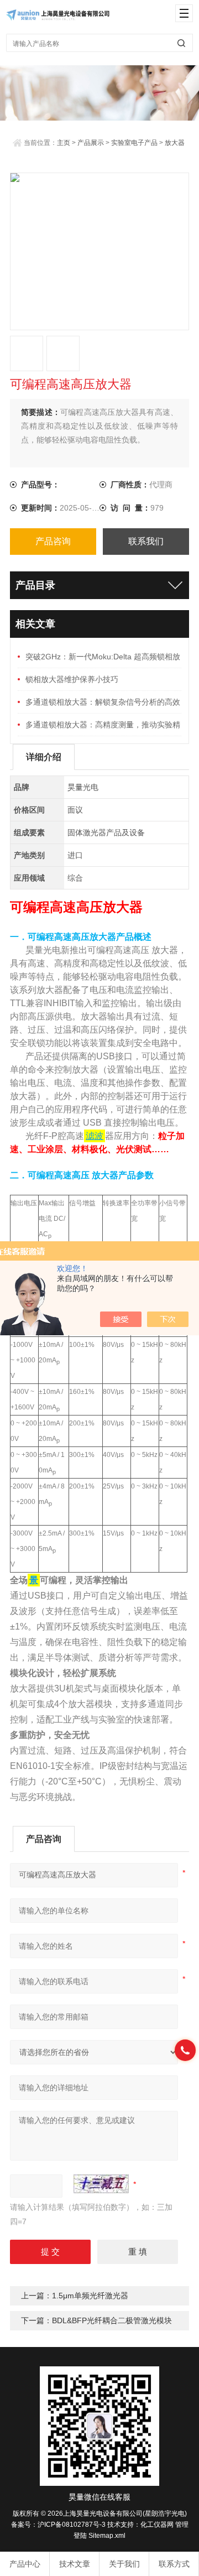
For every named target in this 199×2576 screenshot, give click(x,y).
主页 (64, 143)
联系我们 (146, 541)
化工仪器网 (157, 2525)
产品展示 (91, 143)
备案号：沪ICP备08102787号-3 (58, 2525)
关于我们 (124, 2564)
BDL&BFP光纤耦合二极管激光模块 (112, 2320)
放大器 (175, 143)
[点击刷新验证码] (101, 2184)
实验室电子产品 (134, 143)
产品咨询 (53, 541)
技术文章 (75, 2564)
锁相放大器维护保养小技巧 (72, 679)
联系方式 (174, 2564)
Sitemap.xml (107, 2536)
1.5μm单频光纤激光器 (90, 2296)
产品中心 (25, 2564)
